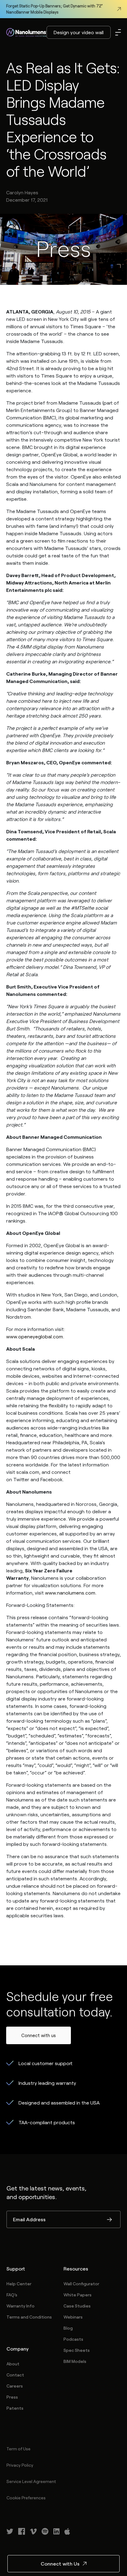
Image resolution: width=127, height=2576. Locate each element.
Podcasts (73, 2339)
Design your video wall (79, 32)
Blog (68, 2328)
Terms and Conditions (29, 2317)
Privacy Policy (20, 2465)
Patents (15, 2408)
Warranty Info (20, 2306)
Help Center (19, 2284)
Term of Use (18, 2449)
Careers (15, 2386)
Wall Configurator (81, 2284)
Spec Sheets (77, 2350)
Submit (109, 2220)
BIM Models (75, 2361)
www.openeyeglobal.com (35, 1336)
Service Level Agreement (31, 2481)
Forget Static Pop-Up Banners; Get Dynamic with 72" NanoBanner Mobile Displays (54, 9)
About (13, 2364)
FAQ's (12, 2295)
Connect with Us (60, 2564)
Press (12, 2397)
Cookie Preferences (26, 2498)
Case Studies (77, 2306)
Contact (15, 2375)
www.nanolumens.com (70, 1593)
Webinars (73, 2317)
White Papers (78, 2295)
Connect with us (39, 2035)
